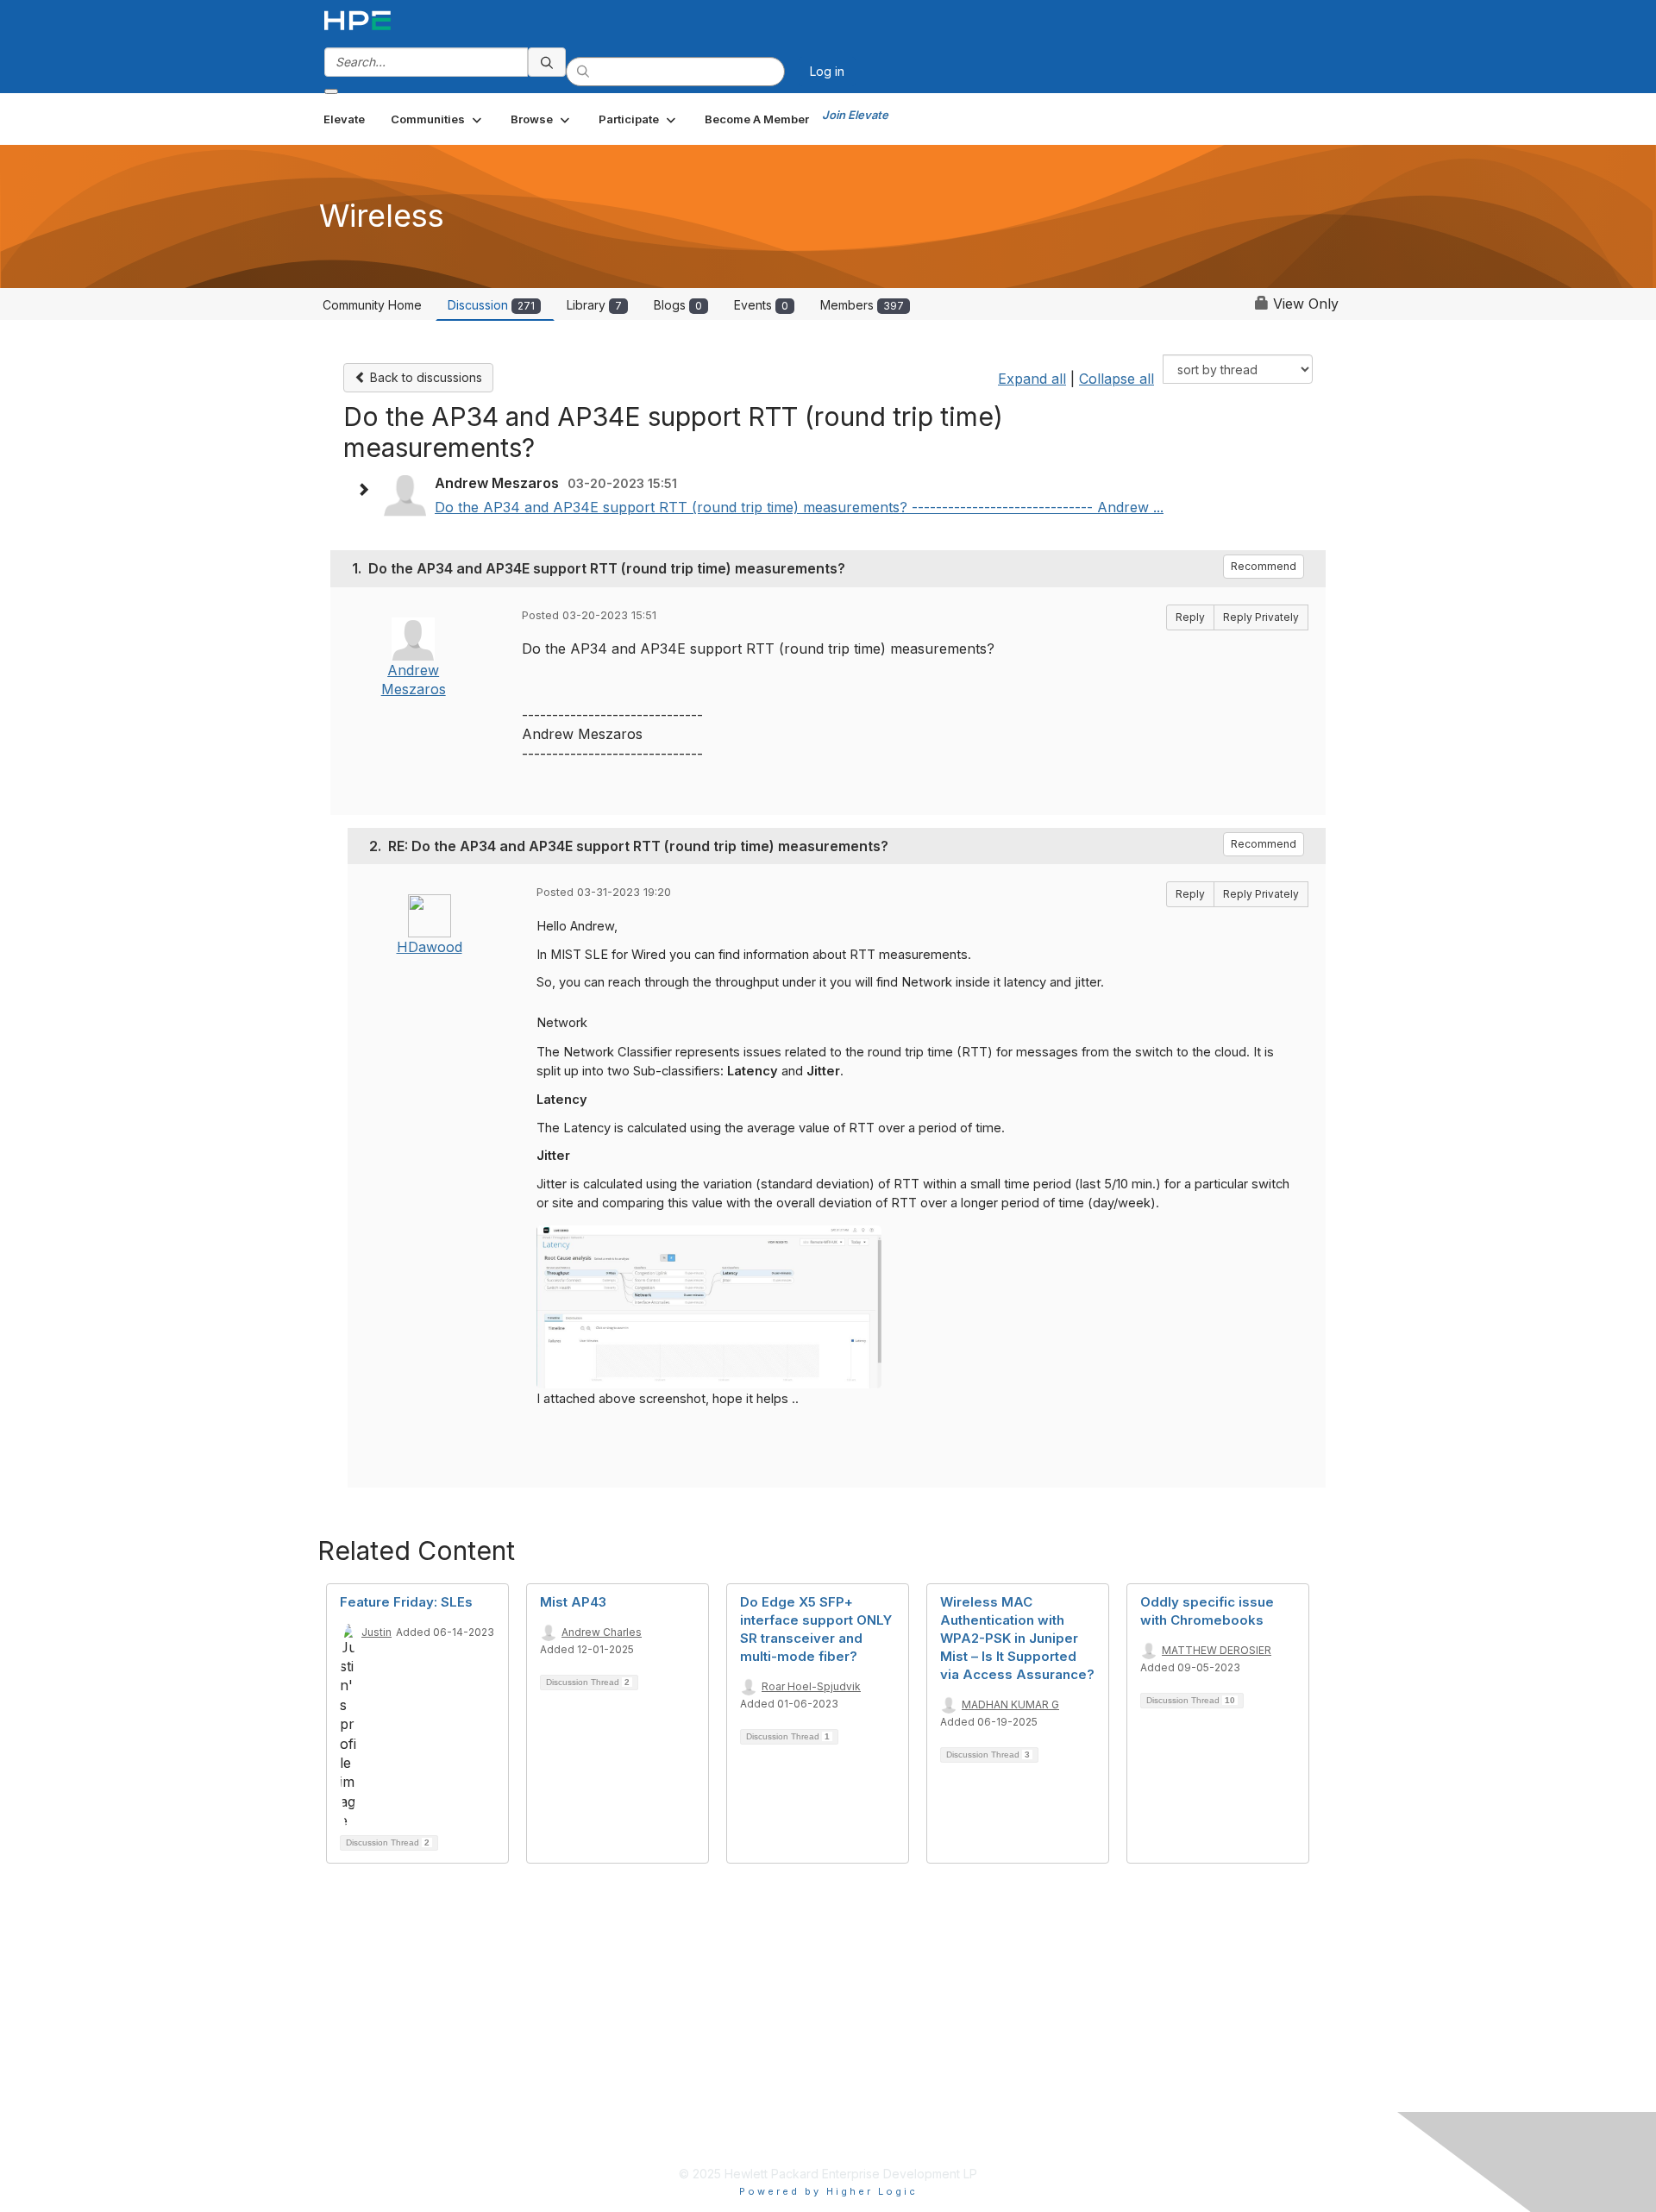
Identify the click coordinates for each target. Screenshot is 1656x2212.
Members (862, 305)
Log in (827, 71)
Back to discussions (424, 377)
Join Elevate (855, 115)
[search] (547, 62)
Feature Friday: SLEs (406, 1602)
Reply (1190, 617)
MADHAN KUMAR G (1010, 1704)
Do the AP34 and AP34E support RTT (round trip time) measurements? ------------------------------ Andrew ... (799, 507)
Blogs (678, 305)
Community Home (372, 305)
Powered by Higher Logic (828, 2191)
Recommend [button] (1264, 566)
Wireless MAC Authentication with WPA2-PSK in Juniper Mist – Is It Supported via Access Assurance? (1017, 1638)
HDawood (430, 947)
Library (594, 305)
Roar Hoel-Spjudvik (811, 1686)
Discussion (491, 305)
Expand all (1032, 379)
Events (761, 305)
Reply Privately (1261, 617)
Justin (376, 1632)
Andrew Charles (602, 1632)
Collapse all (1117, 379)
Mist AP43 (573, 1602)
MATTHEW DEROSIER (1217, 1650)
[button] (438, 119)
